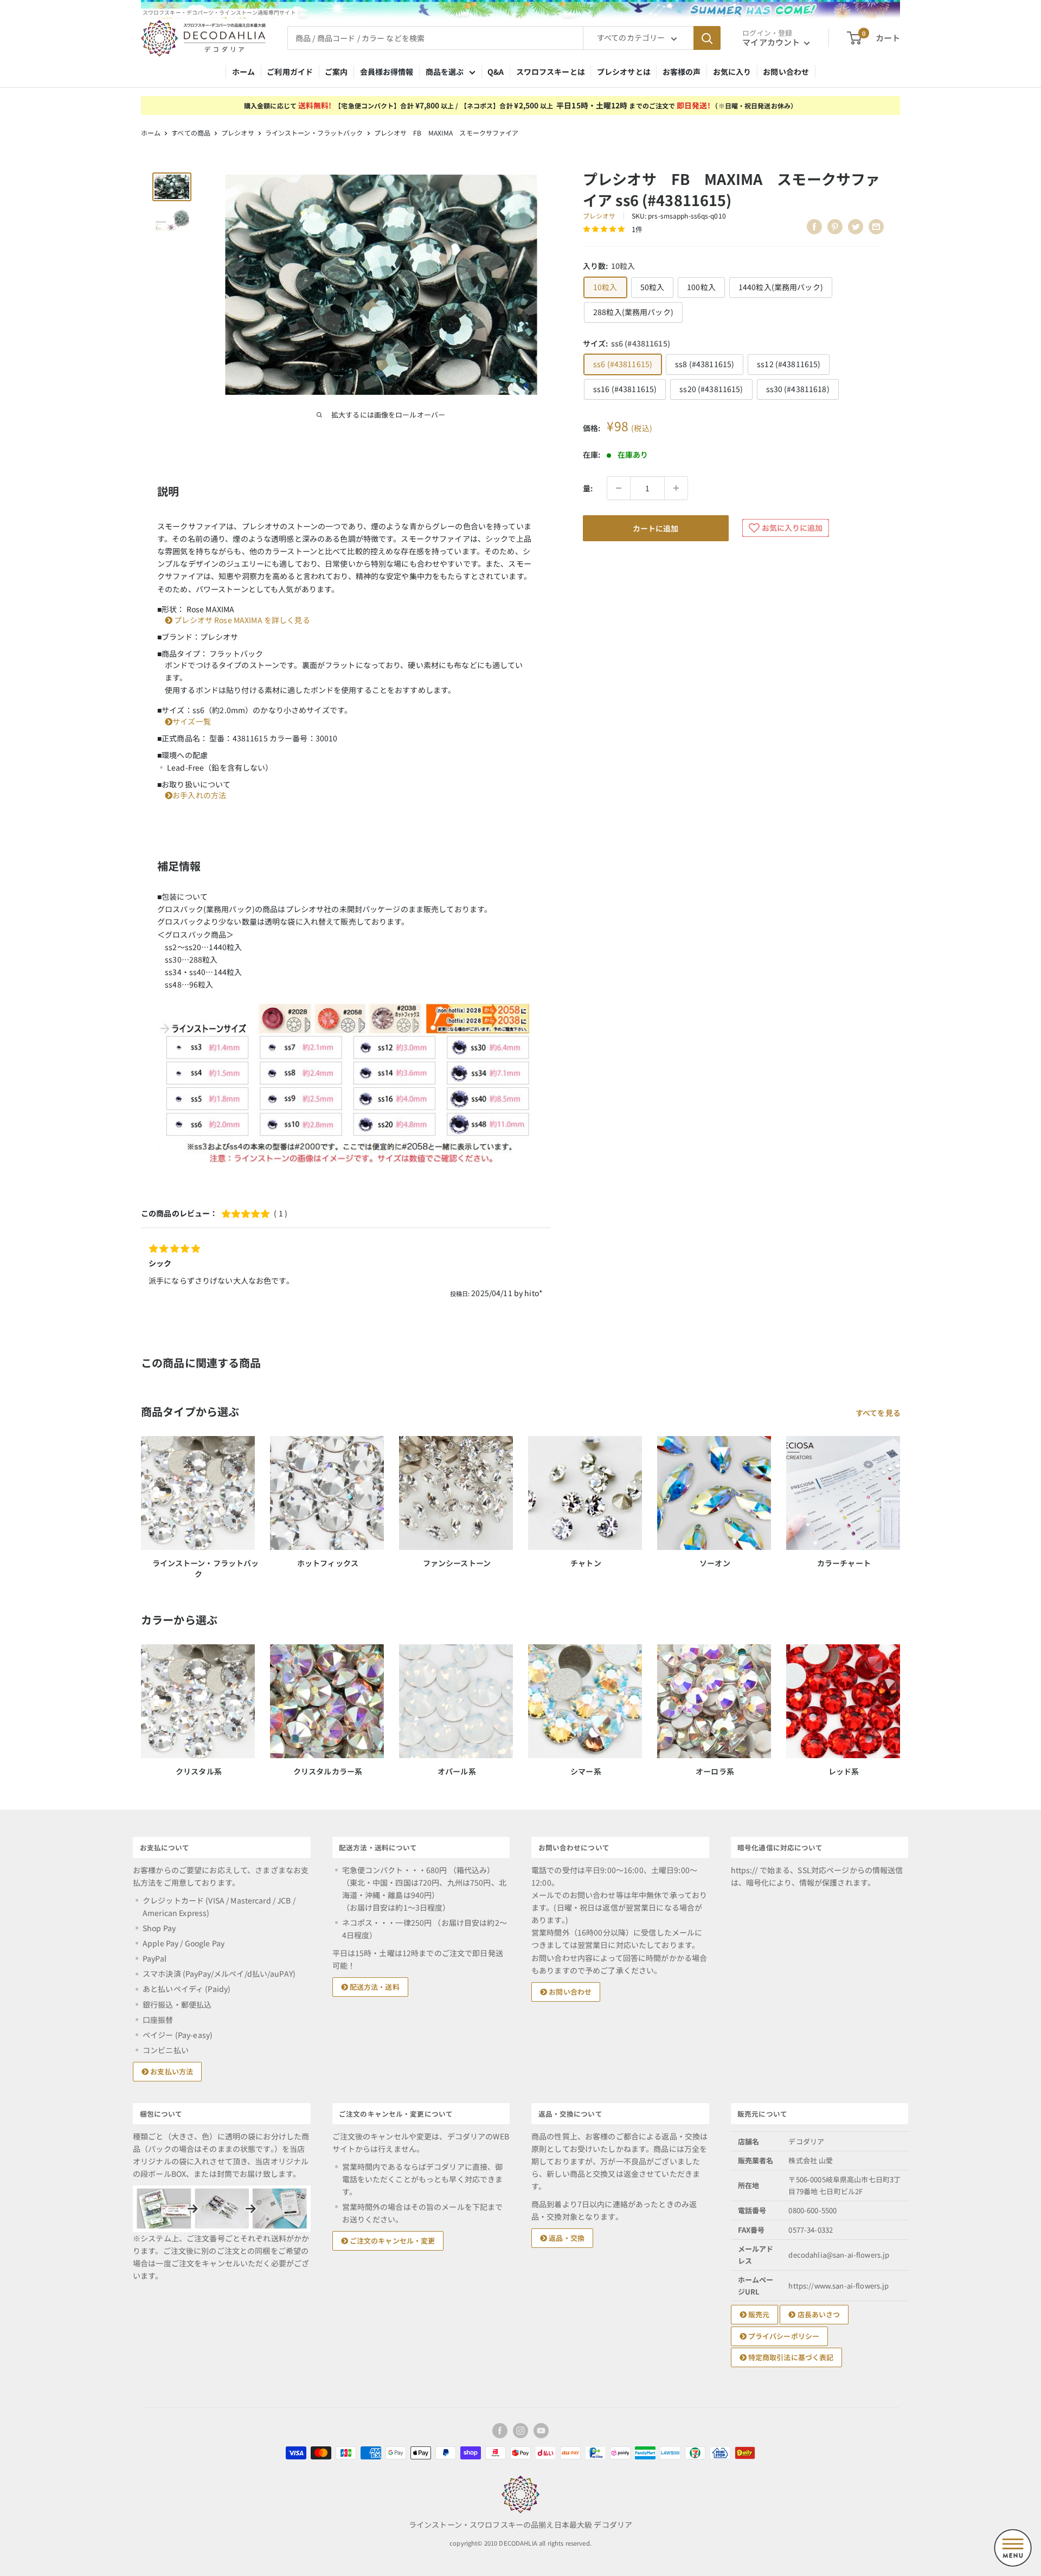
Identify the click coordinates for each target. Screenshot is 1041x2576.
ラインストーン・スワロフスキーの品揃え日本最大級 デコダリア (520, 2524)
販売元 (758, 2314)
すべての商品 (191, 133)
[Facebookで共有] (814, 227)
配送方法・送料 (374, 1987)
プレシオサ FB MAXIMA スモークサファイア (446, 133)
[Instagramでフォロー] (520, 2431)
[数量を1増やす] (676, 488)
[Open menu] (1013, 2548)
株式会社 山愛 (811, 2160)
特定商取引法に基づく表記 (790, 2357)
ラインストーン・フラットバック (314, 133)
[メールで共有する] (876, 227)
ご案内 (336, 72)
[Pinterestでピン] (835, 227)
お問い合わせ (786, 72)
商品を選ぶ (445, 72)
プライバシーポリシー (783, 2336)
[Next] (900, 1700)
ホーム (243, 72)
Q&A (496, 72)
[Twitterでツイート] (856, 227)
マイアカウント (772, 42)
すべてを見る (879, 1413)
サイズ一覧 (192, 721)
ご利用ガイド (290, 72)
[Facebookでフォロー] (500, 2431)
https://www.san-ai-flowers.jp (838, 2286)
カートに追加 (656, 528)
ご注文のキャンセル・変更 (392, 2241)
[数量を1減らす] (619, 488)
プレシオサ (238, 133)
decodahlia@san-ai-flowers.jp (839, 2255)
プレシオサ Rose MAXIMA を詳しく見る (241, 620)
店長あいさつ (818, 2314)
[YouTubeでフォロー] (541, 2431)
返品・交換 (566, 2238)
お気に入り (732, 72)
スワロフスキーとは (551, 72)
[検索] (707, 38)
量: (588, 488)
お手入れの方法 (199, 795)
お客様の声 (682, 72)
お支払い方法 (171, 2071)
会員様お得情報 (387, 72)
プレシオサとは (624, 72)
